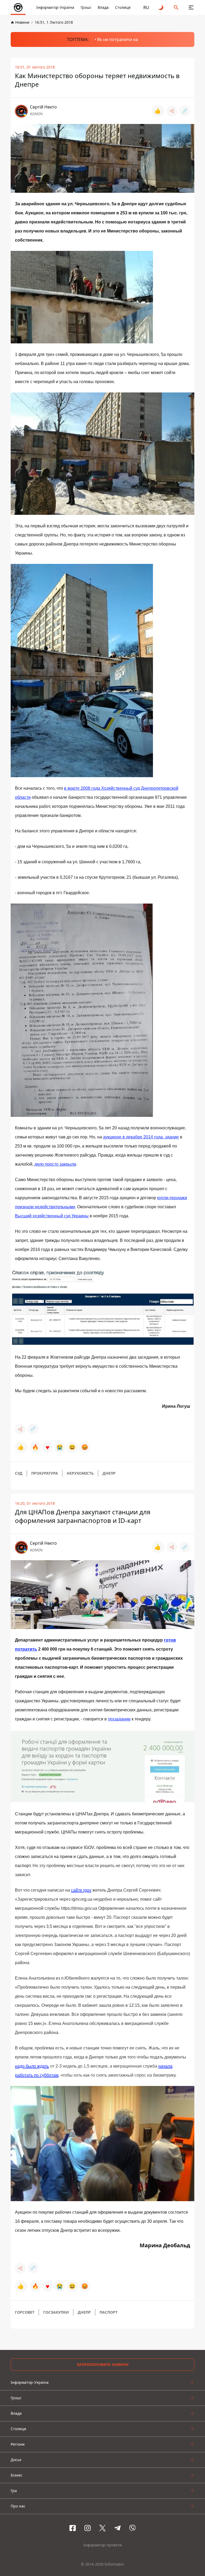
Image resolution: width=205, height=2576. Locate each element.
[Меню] (191, 7)
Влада (103, 7)
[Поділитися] (172, 111)
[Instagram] (88, 2528)
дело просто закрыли (55, 1164)
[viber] (132, 2528)
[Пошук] (176, 7)
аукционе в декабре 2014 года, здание (141, 1137)
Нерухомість (80, 1473)
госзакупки (56, 2312)
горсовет (25, 2312)
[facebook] (73, 2528)
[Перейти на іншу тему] (161, 7)
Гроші (86, 7)
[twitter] (102, 2528)
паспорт (109, 2312)
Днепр (109, 1473)
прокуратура (45, 1473)
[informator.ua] (18, 7)
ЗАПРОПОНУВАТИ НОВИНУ (103, 2364)
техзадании (119, 1719)
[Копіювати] (185, 111)
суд (19, 1473)
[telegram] (117, 2528)
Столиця (123, 7)
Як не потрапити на (118, 39)
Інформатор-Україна (55, 7)
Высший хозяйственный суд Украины (52, 1216)
